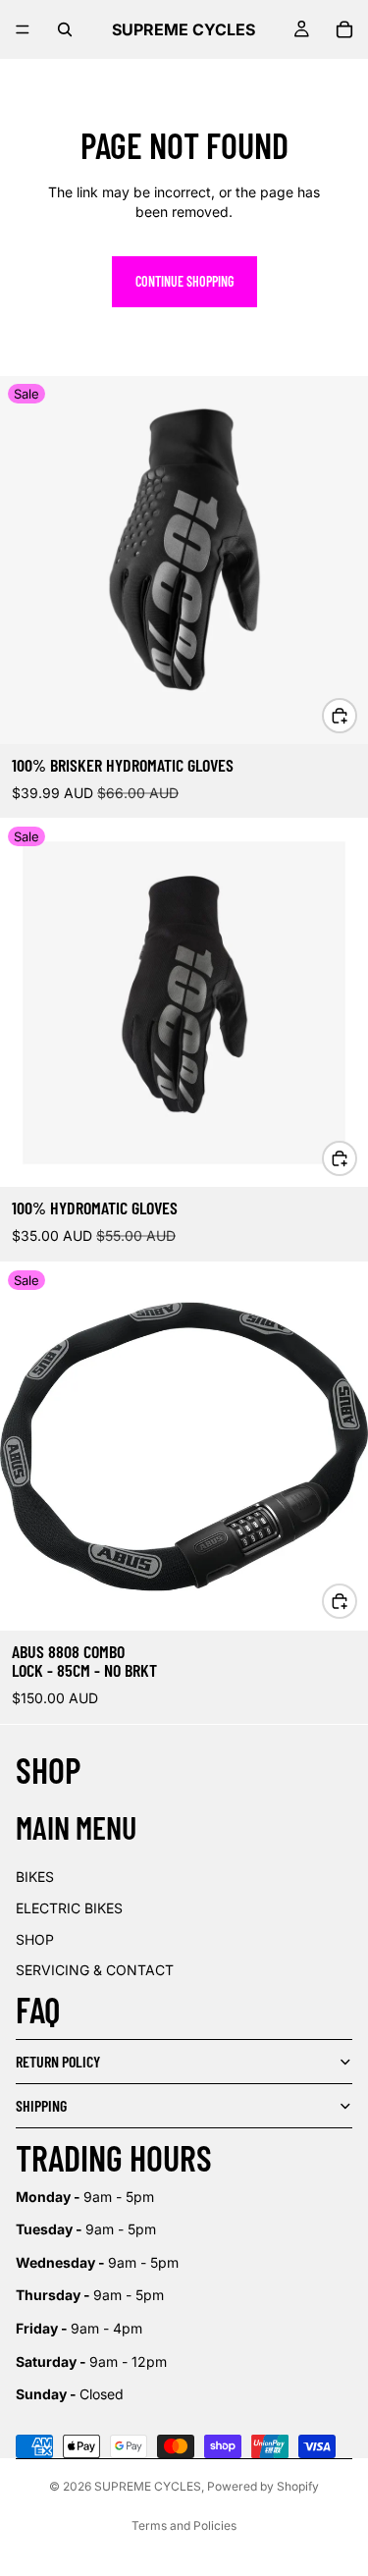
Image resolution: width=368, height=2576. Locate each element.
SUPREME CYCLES (148, 2486)
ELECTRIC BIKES (69, 1908)
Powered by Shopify (263, 2486)
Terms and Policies (184, 2525)
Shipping (41, 2105)
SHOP (35, 1939)
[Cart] (344, 29)
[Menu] (23, 29)
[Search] (65, 29)
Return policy (58, 2061)
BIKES (35, 1877)
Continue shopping (184, 281)
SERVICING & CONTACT (95, 1970)
